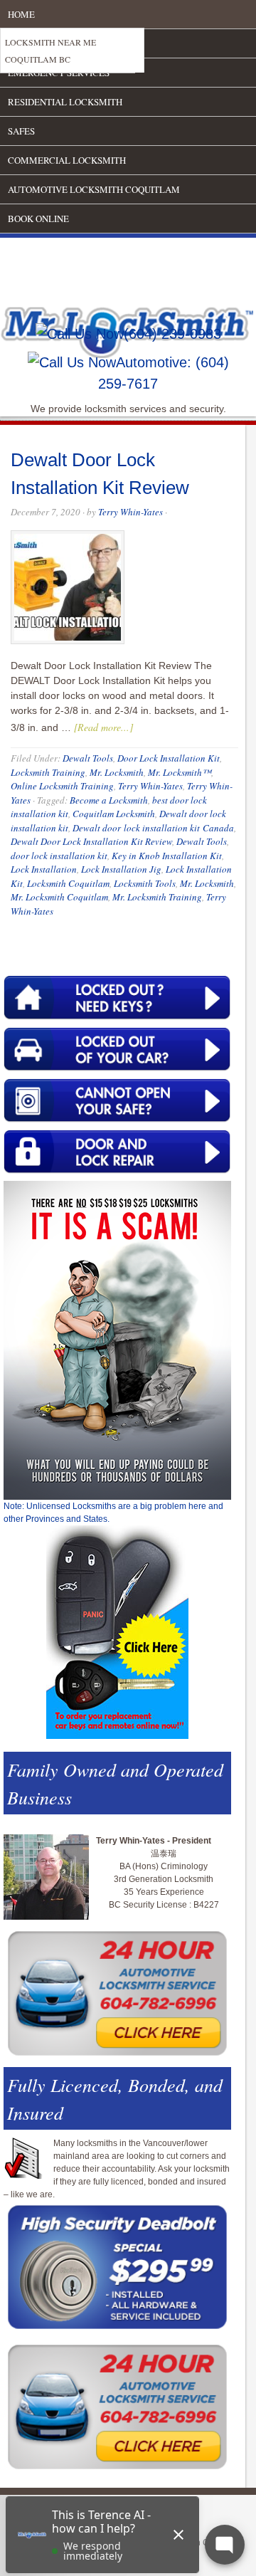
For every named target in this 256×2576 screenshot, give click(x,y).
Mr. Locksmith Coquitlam (59, 897)
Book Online (38, 219)
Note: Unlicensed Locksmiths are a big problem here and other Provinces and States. (113, 1513)
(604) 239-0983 (172, 334)
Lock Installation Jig (121, 869)
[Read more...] (103, 727)
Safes (21, 131)
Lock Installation (44, 869)
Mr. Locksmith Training (157, 897)
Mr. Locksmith (117, 772)
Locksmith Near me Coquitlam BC (50, 51)
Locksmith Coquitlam (68, 883)
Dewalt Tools (88, 758)
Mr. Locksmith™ (180, 772)
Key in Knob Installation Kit (167, 856)
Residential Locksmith (65, 102)
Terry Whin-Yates (130, 512)
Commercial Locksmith (67, 160)
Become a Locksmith (109, 800)
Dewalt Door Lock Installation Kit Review (91, 841)
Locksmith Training (48, 772)
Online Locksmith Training (62, 786)
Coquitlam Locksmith (114, 814)
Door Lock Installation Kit (169, 758)
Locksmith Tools (145, 883)
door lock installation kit (59, 856)
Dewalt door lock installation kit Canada (153, 828)
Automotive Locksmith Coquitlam (94, 189)
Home (21, 14)
